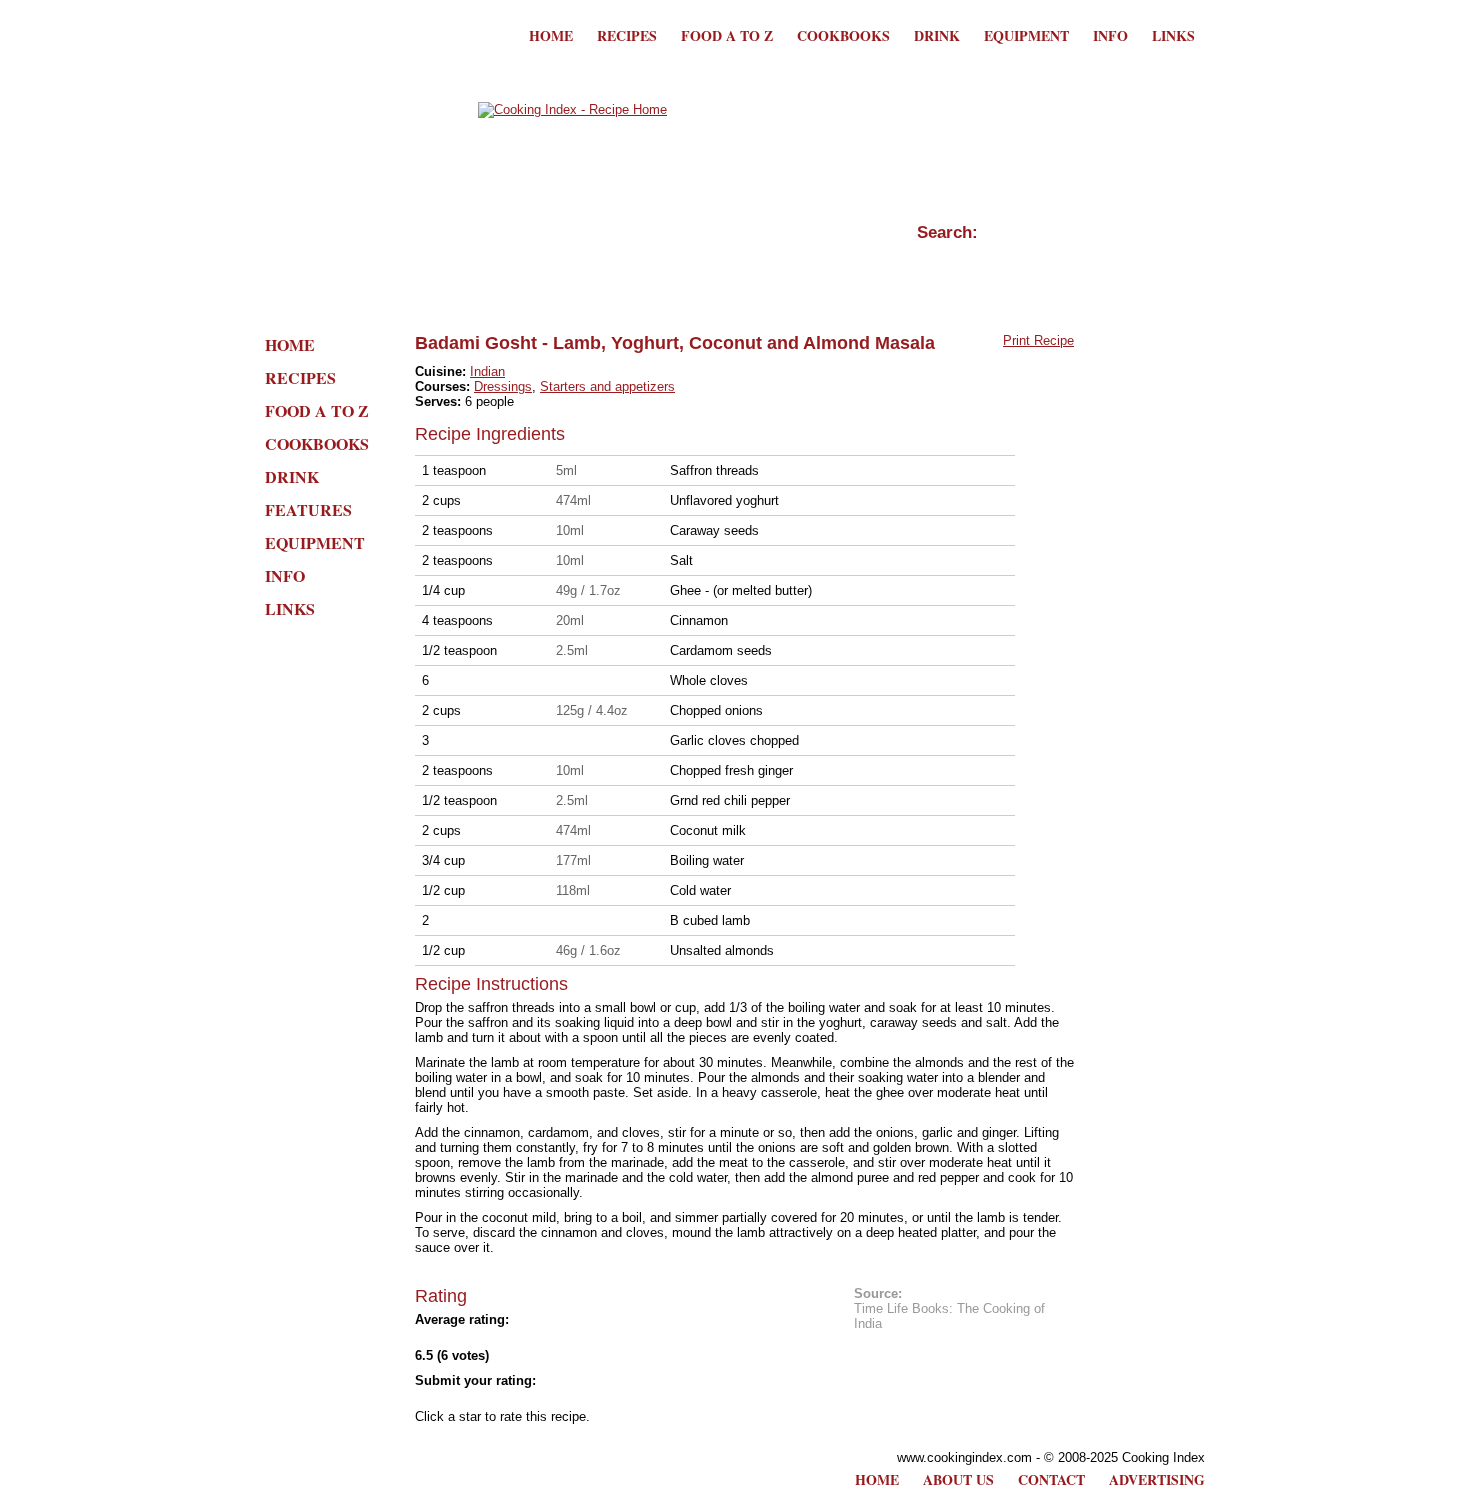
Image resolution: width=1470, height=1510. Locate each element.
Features (308, 509)
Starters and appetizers (607, 386)
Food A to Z (727, 35)
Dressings (503, 386)
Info (1110, 35)
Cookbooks (843, 35)
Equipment (1026, 35)
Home (551, 35)
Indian (487, 371)
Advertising (1157, 1479)
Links (1173, 35)
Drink (937, 35)
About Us (958, 1479)
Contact (1051, 1479)
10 (605, 1399)
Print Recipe (1038, 340)
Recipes (627, 35)
